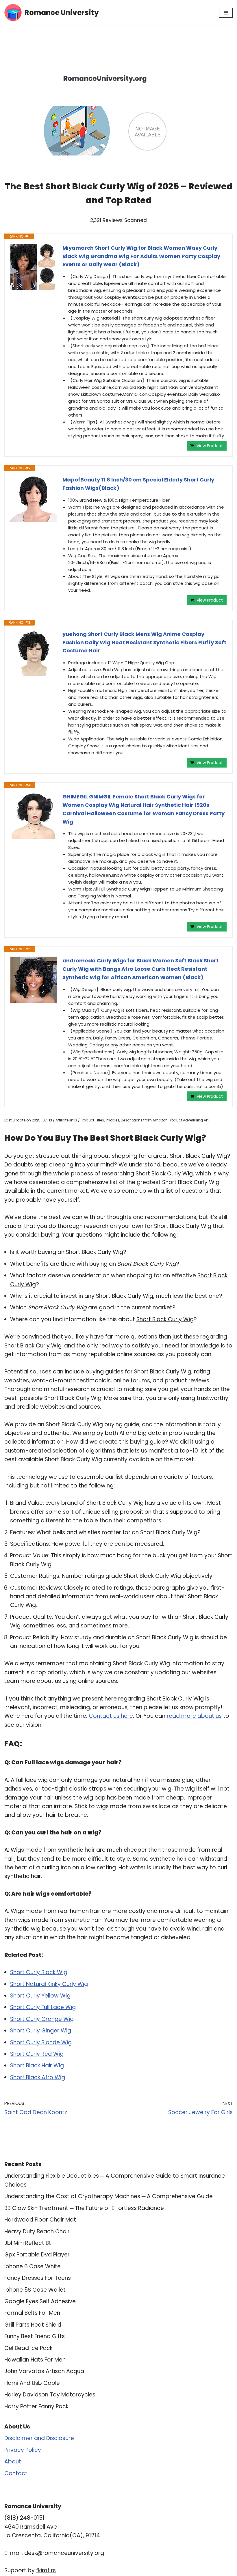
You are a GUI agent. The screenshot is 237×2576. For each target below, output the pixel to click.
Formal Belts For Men (32, 2313)
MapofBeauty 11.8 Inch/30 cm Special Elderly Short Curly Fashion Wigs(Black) (138, 484)
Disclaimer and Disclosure (39, 2438)
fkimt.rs (46, 2570)
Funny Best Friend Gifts (35, 2336)
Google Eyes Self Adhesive (40, 2301)
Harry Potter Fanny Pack (36, 2406)
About (13, 2462)
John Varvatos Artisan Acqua (44, 2371)
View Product (210, 446)
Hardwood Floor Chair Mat (40, 2220)
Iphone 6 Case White (33, 2266)
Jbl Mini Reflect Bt (28, 2243)
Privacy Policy (23, 2450)
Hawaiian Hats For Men (35, 2360)
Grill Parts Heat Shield (33, 2325)
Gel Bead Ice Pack (28, 2348)
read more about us (194, 1716)
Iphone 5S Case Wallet (35, 2290)
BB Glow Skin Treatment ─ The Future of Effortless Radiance (84, 2208)
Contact (16, 2473)
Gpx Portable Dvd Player (37, 2255)
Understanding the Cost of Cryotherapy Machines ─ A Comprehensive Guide (109, 2196)
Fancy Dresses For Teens (38, 2278)
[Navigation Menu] (226, 13)
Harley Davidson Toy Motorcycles (50, 2395)
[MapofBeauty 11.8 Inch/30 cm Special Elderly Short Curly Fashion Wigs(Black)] (34, 499)
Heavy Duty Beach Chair (37, 2231)
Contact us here (111, 1716)
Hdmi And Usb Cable (32, 2383)
